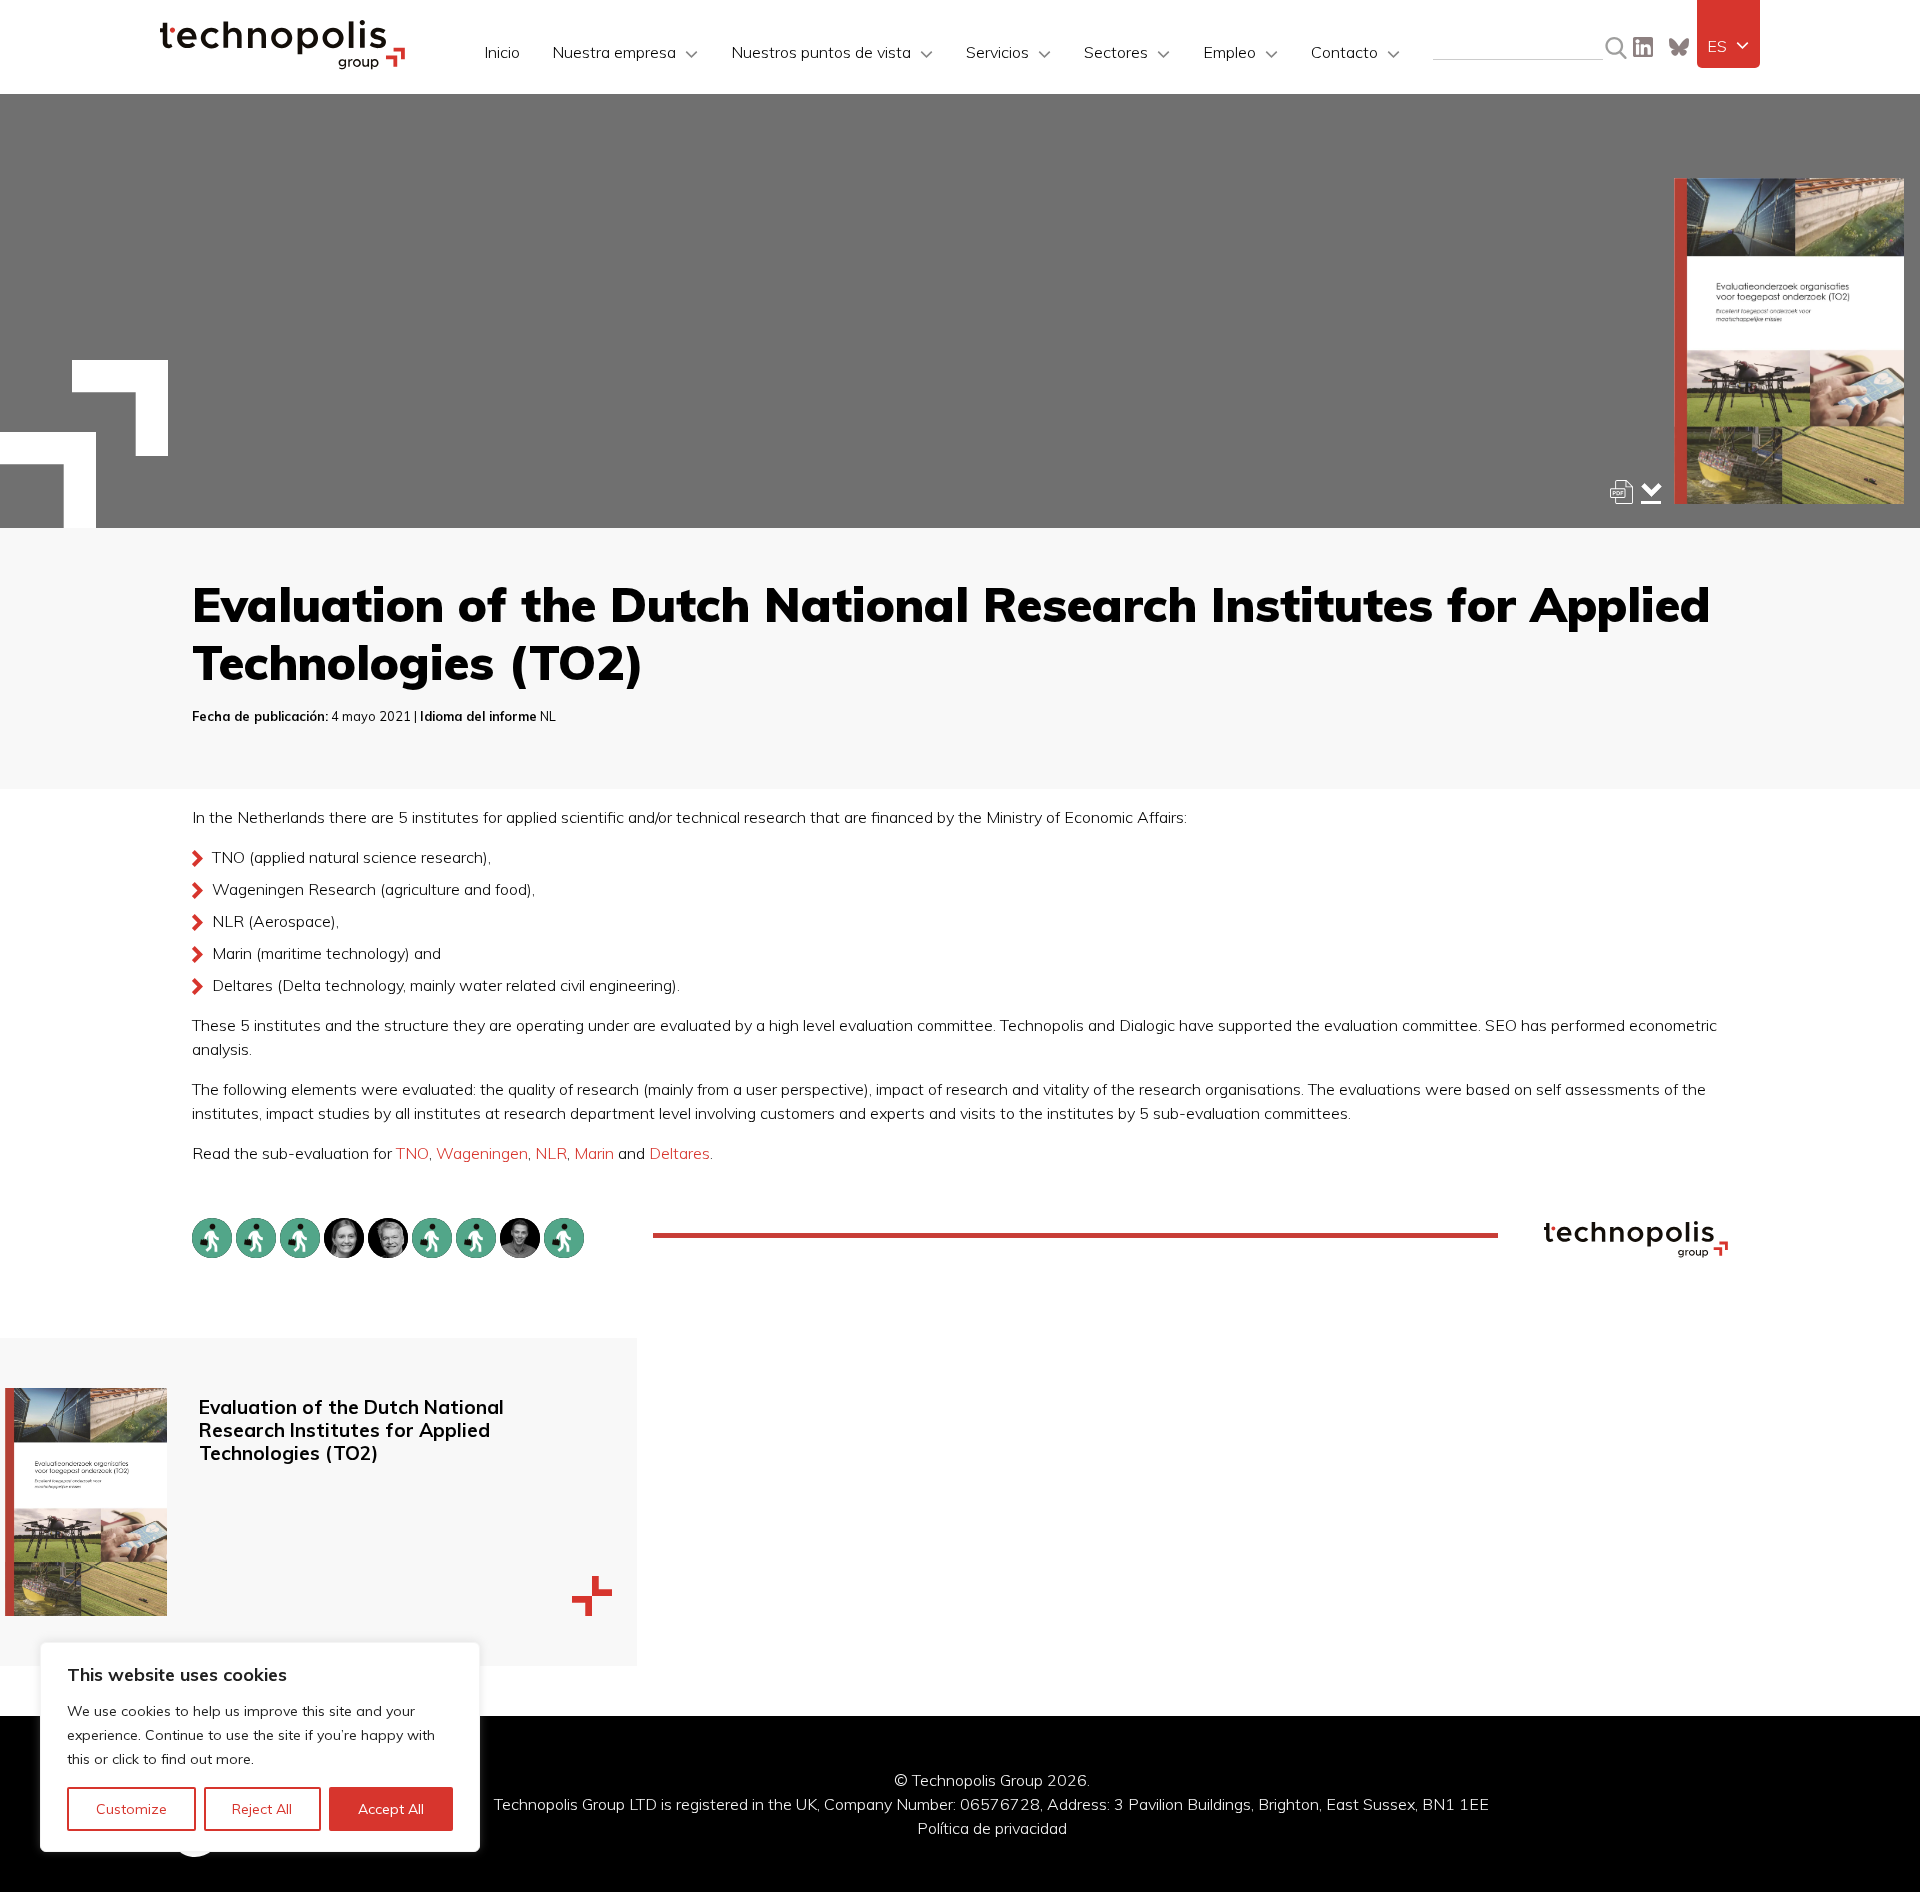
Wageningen (482, 1153)
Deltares (679, 1153)
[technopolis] (282, 64)
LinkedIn (1643, 47)
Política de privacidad (992, 1828)
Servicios (997, 52)
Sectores (1116, 52)
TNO (412, 1153)
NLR (551, 1153)
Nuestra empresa (614, 52)
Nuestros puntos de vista (821, 52)
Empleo (1229, 52)
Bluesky (1679, 47)
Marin (594, 1153)
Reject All (262, 1809)
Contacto (1344, 52)
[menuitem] (1728, 46)
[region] (260, 1747)
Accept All (391, 1809)
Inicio (502, 52)
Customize (131, 1809)
